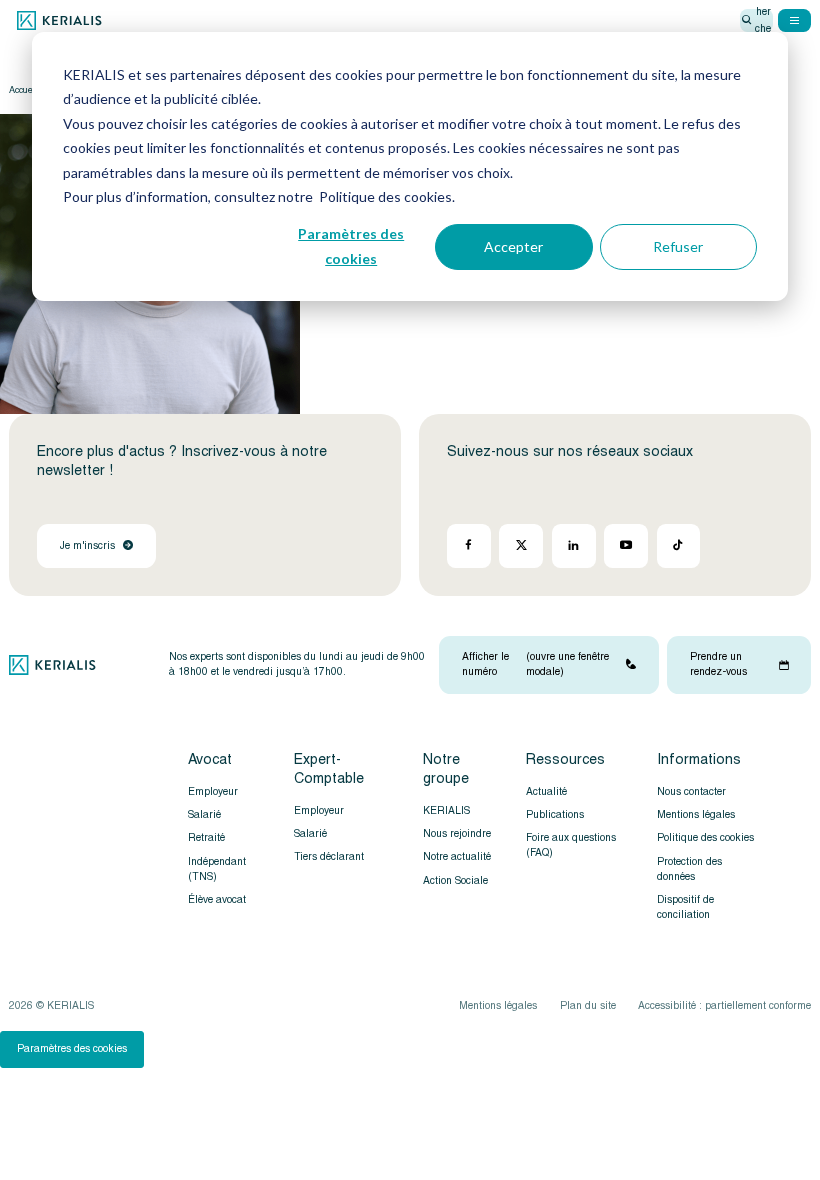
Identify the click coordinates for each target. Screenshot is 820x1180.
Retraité (206, 837)
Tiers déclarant (329, 856)
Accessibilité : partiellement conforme (724, 1005)
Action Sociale (455, 880)
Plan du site (588, 1005)
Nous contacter (691, 791)
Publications (555, 814)
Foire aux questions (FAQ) (571, 845)
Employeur (213, 791)
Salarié (204, 814)
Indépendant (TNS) (217, 869)
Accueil (23, 90)
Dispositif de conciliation (685, 907)
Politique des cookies (705, 837)
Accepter (513, 246)
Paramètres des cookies (351, 246)
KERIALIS (446, 810)
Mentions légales (696, 814)
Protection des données (689, 869)
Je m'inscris (87, 545)
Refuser (678, 246)
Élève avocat (217, 899)
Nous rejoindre (457, 833)
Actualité (546, 791)
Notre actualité (457, 856)
